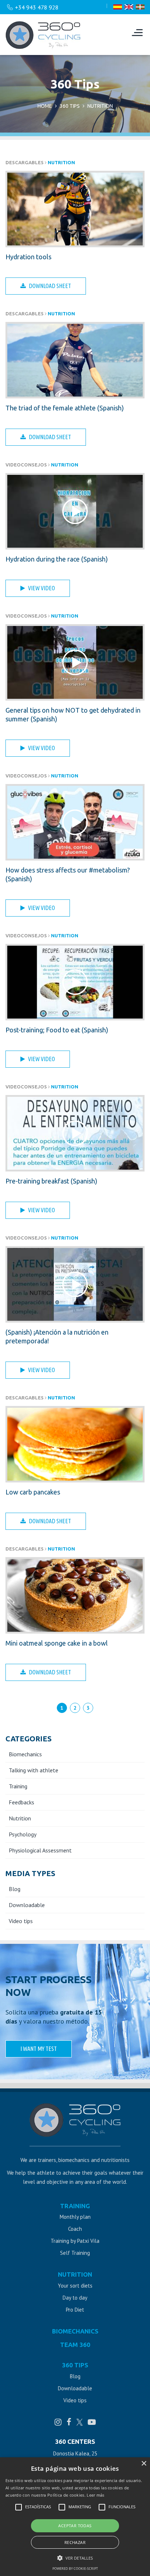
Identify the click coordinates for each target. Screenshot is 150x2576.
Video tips (21, 1921)
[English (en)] (129, 7)
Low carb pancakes (33, 1492)
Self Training (75, 2253)
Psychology (23, 1834)
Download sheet (50, 286)
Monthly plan (75, 2217)
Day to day (75, 2298)
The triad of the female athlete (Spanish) (65, 408)
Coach (75, 2229)
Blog (15, 1889)
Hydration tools (28, 257)
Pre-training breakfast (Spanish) (51, 1181)
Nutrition (61, 162)
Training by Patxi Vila (75, 2241)
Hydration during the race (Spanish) (57, 559)
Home (45, 106)
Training (18, 1786)
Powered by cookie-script (75, 2569)
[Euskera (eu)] (140, 7)
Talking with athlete (33, 1770)
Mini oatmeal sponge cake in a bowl (57, 1643)
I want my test (39, 2049)
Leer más (95, 2495)
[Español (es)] (118, 7)
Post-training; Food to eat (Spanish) (57, 1030)
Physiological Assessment (40, 1850)
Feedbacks (21, 1802)
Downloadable (27, 1905)
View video (42, 588)
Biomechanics (25, 1754)
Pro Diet (75, 2310)
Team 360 (75, 2345)
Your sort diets (75, 2286)
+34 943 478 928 (37, 7)
